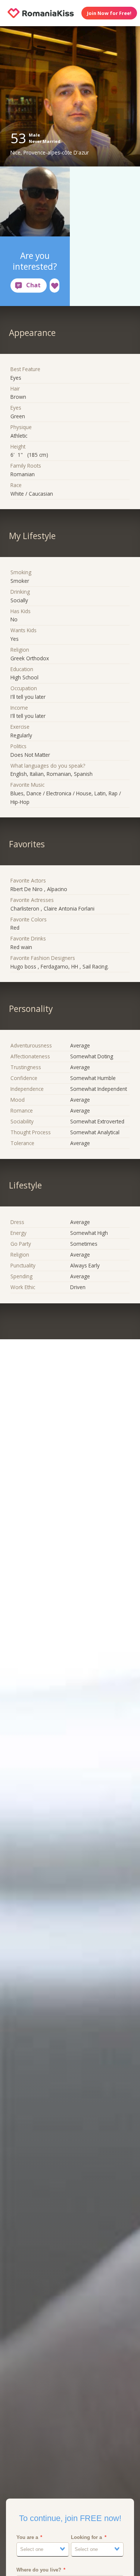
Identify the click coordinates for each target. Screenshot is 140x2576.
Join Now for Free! (109, 13)
